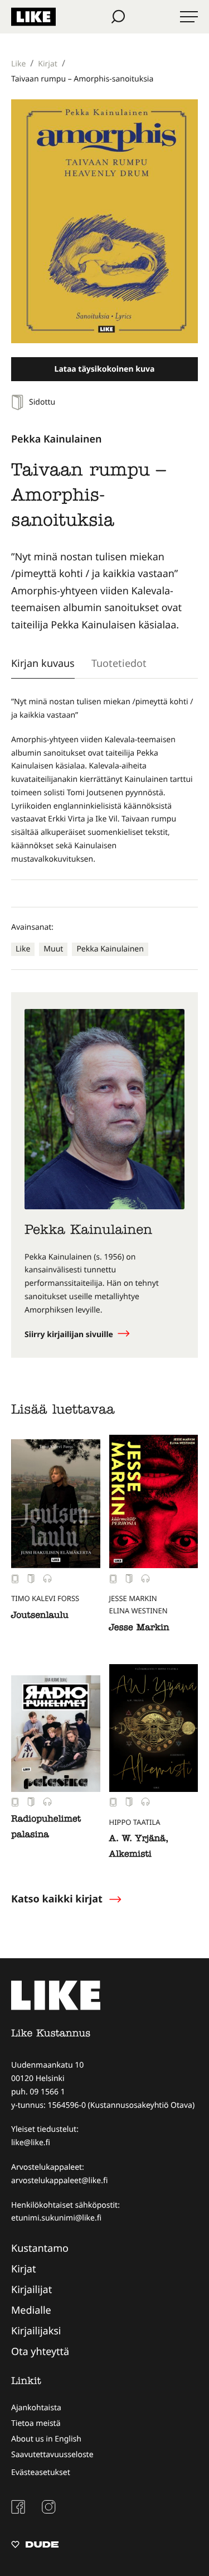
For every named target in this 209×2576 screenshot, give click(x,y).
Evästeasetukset (41, 2472)
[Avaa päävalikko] (189, 17)
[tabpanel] (104, 781)
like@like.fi (31, 2143)
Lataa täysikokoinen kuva (105, 369)
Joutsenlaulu (40, 1616)
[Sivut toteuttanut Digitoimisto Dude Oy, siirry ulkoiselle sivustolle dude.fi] (35, 2546)
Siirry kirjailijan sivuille (70, 1335)
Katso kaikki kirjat (57, 1899)
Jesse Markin (139, 1628)
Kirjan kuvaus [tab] (43, 663)
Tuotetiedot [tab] (119, 663)
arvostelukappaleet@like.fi (59, 2181)
